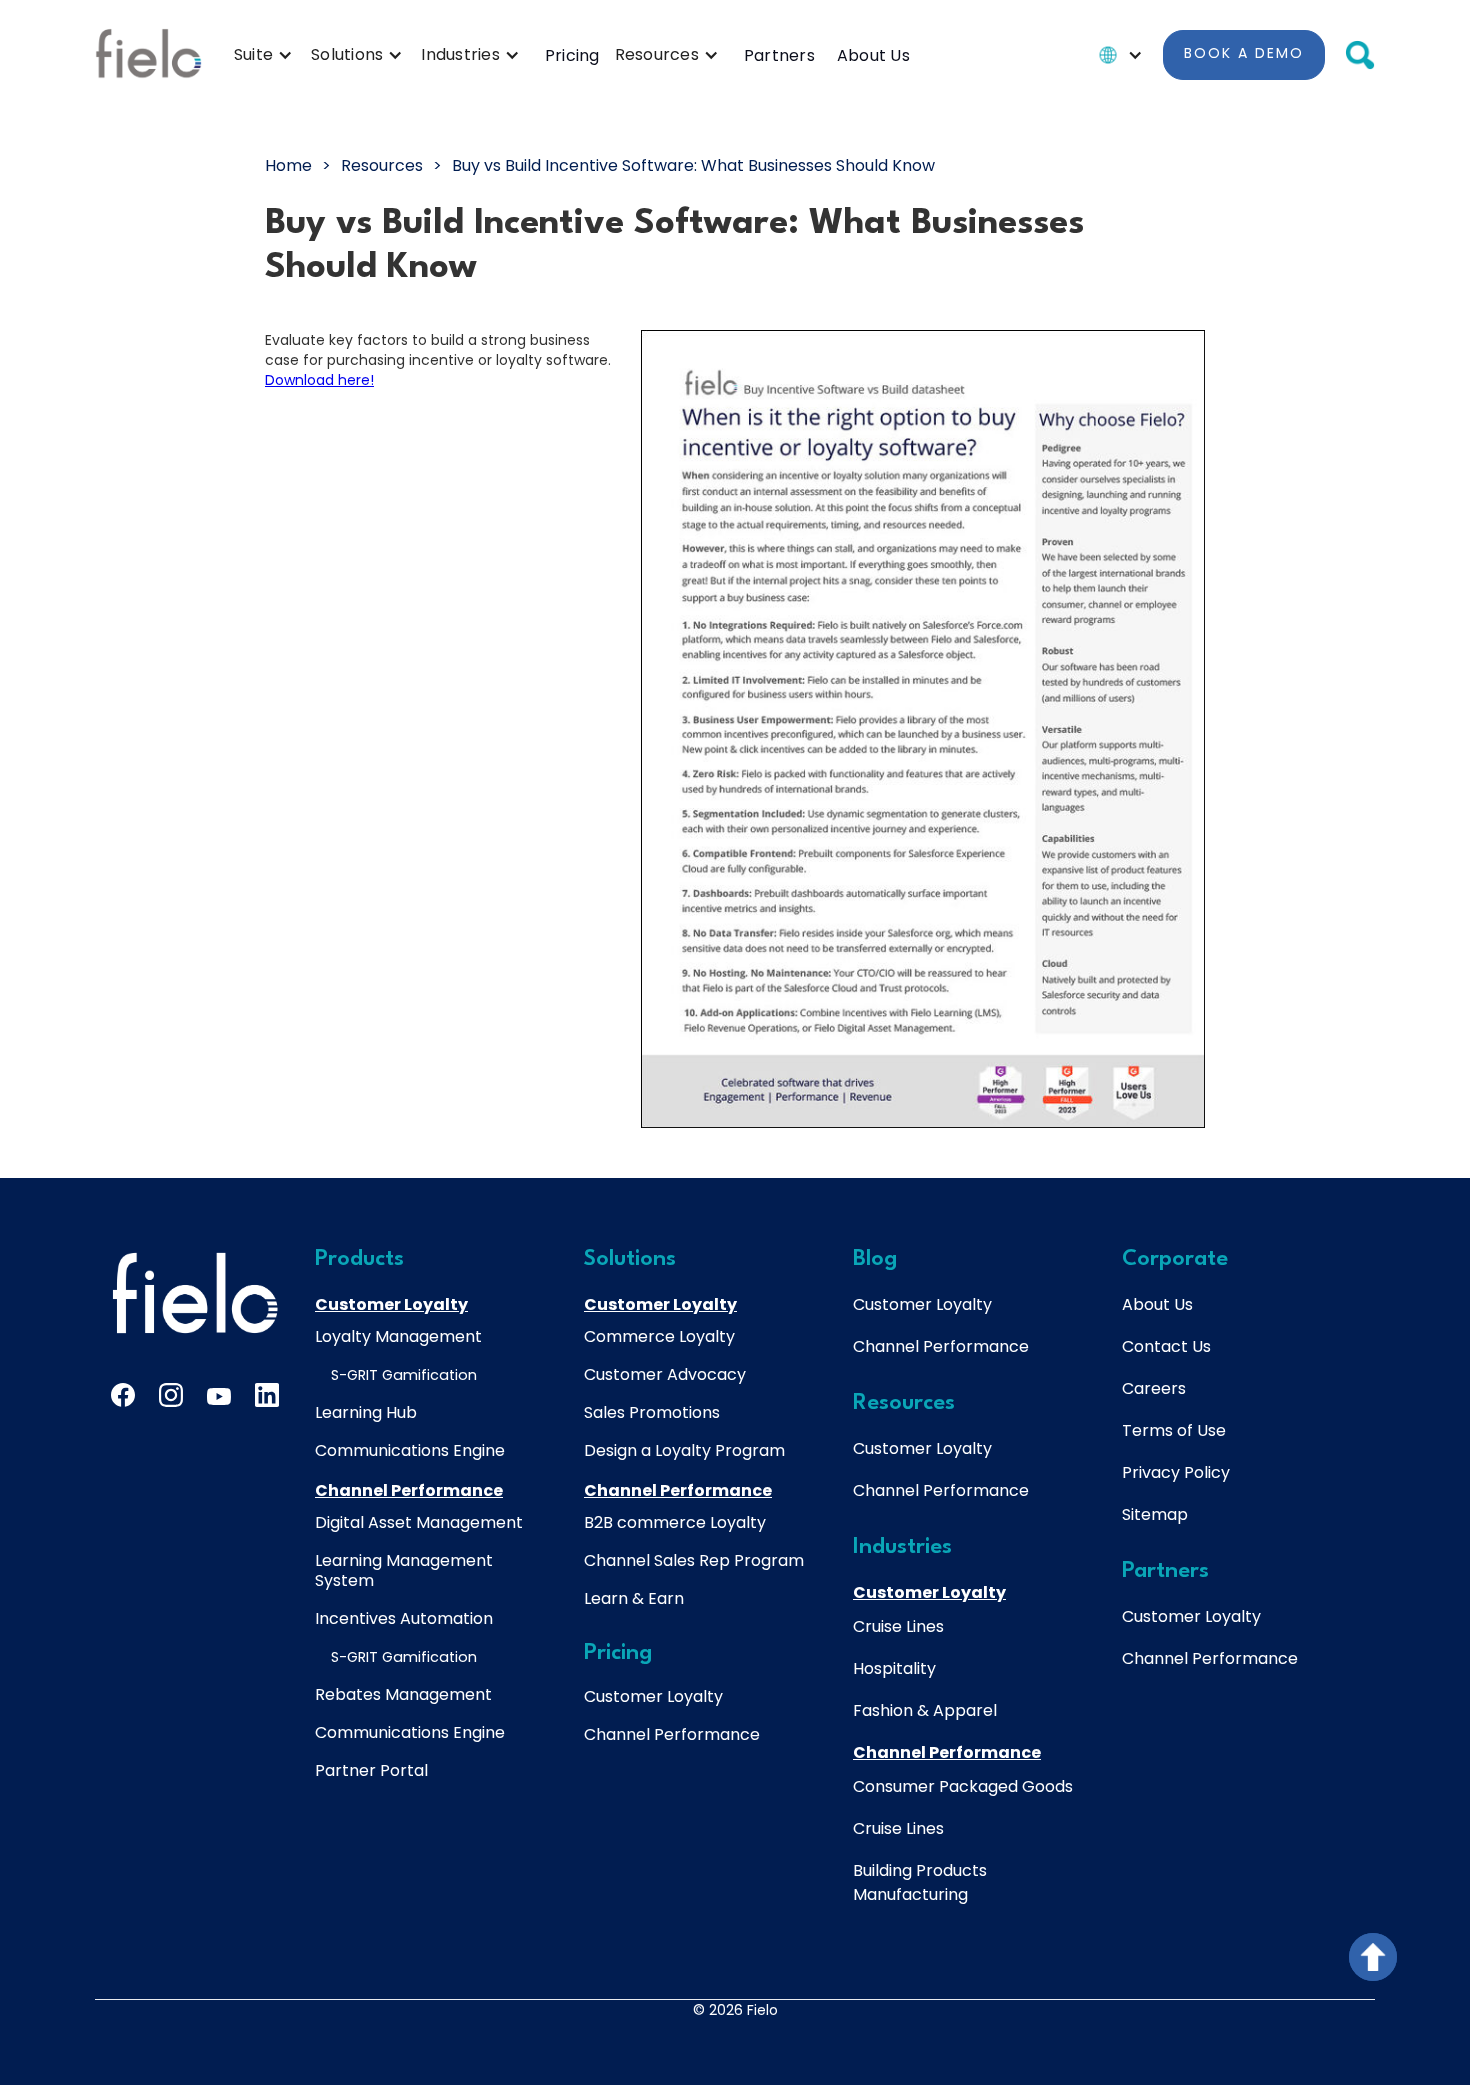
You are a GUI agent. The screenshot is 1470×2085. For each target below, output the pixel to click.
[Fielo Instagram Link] (171, 1395)
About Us (873, 55)
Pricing (572, 55)
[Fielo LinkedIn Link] (267, 1395)
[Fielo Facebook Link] (123, 1395)
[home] (148, 55)
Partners (779, 55)
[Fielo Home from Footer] (195, 1293)
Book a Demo (1244, 53)
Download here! (319, 380)
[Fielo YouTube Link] (219, 1400)
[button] (268, 55)
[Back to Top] (1373, 1957)
